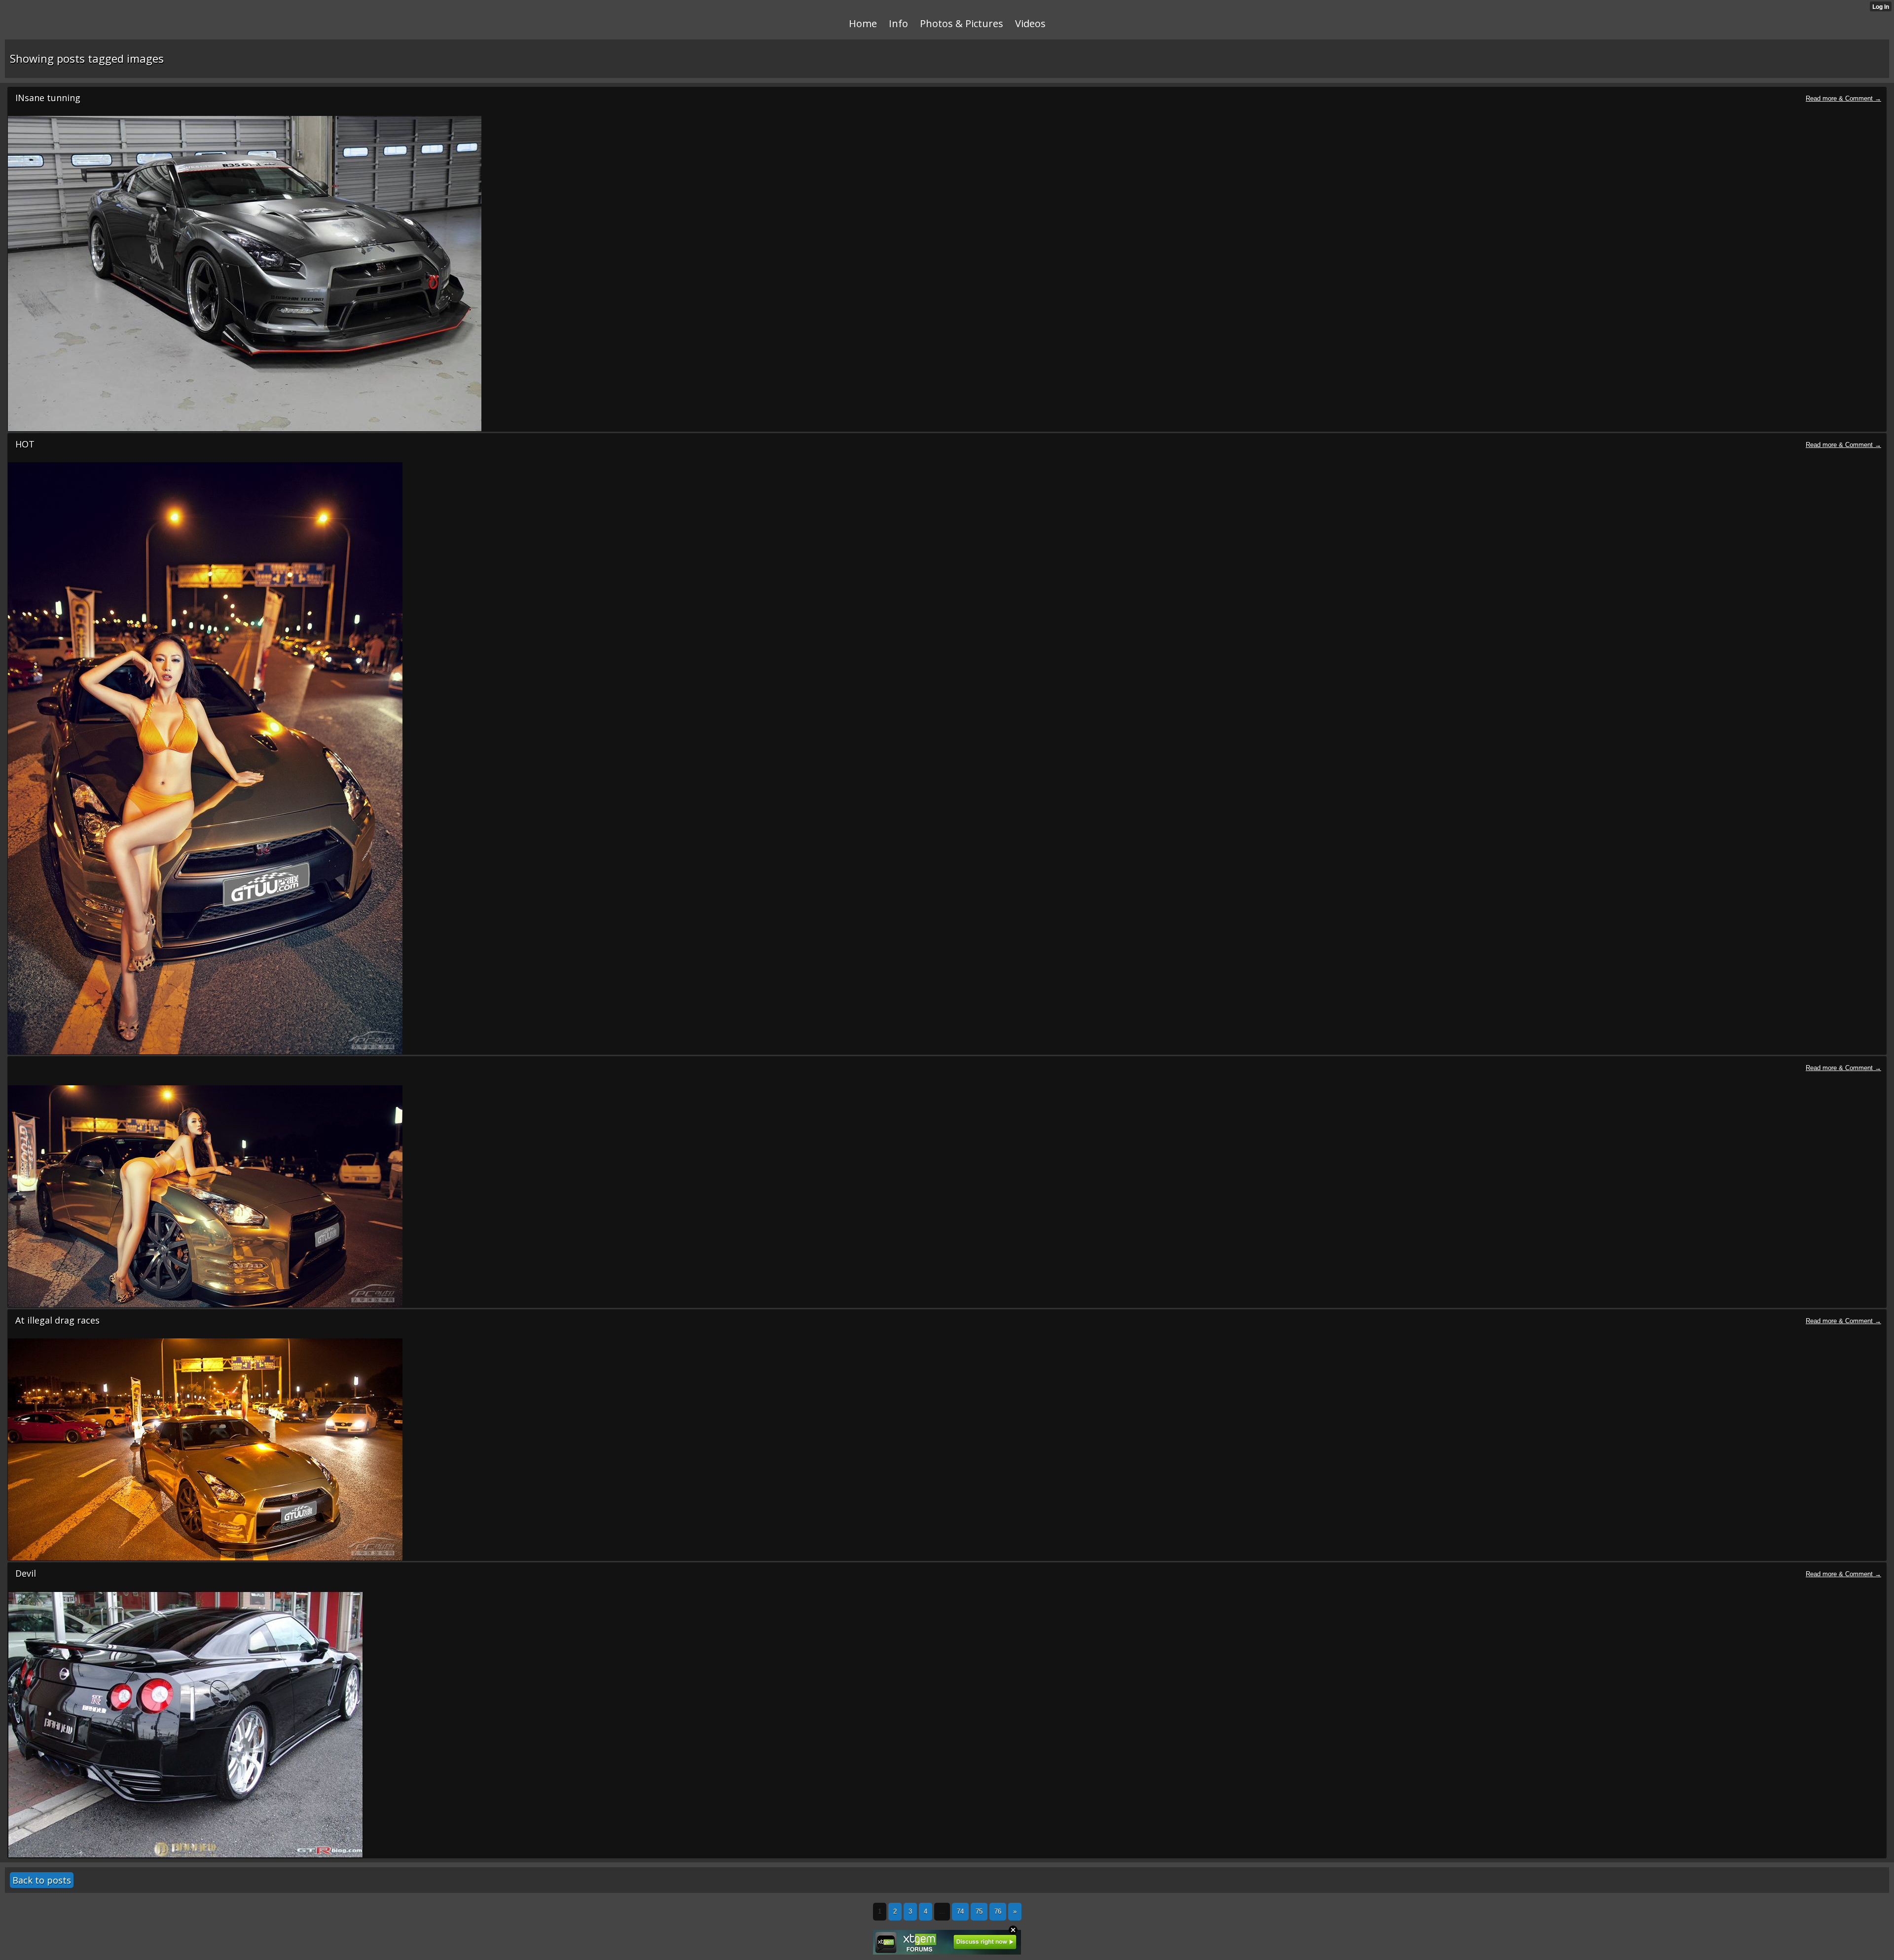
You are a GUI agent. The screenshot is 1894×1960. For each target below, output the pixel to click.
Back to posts (42, 1880)
